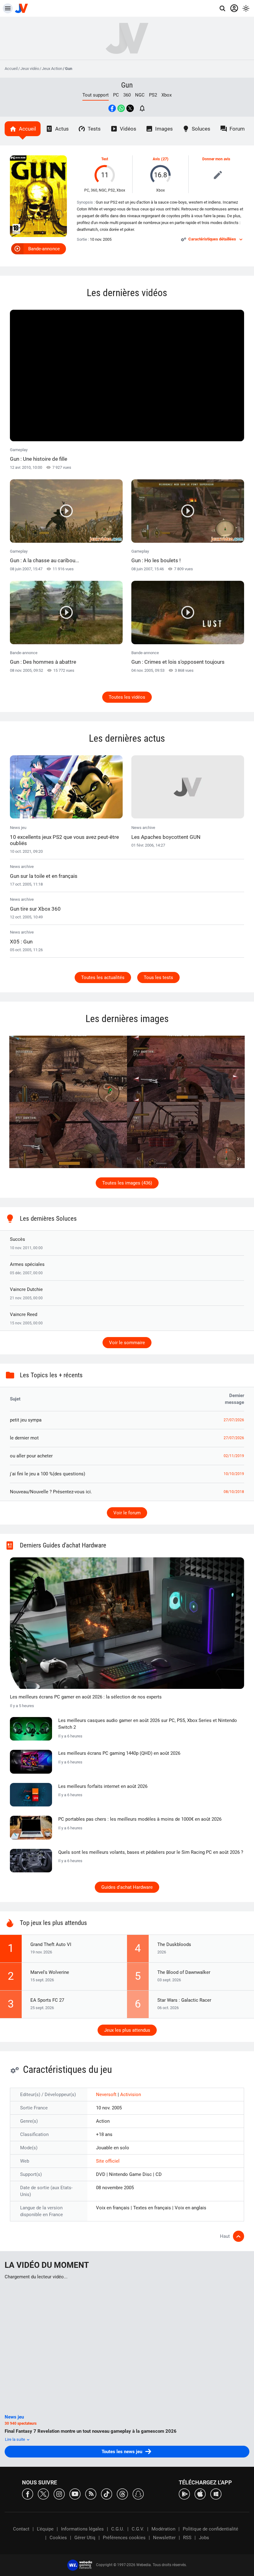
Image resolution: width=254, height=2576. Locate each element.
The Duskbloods (174, 1944)
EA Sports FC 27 (47, 2000)
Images (164, 129)
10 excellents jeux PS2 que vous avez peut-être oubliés (64, 840)
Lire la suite (15, 2439)
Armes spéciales (27, 1264)
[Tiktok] (107, 2494)
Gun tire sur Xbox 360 (35, 909)
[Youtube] (75, 2494)
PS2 (153, 95)
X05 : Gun (21, 942)
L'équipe (45, 2529)
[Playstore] (184, 2494)
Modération (163, 2529)
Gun (127, 85)
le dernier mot (24, 1438)
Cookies (58, 2538)
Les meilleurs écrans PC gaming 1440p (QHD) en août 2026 (119, 1753)
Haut (225, 2236)
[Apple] (200, 2494)
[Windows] (216, 2494)
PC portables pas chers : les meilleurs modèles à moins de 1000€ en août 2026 (140, 1819)
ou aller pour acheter (31, 1456)
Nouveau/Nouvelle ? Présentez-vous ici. (51, 1492)
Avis (156, 159)
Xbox (166, 95)
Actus (62, 129)
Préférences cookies (124, 2538)
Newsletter (164, 2538)
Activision (131, 2095)
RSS (187, 2538)
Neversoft (107, 2095)
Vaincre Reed (24, 1314)
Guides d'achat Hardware (127, 1887)
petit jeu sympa (26, 1420)
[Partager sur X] (130, 108)
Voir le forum (127, 1513)
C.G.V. (138, 2529)
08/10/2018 (234, 1492)
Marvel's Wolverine (50, 1972)
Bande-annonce (44, 249)
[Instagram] (59, 2494)
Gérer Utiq (85, 2538)
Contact (21, 2529)
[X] (43, 2494)
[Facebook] (28, 2494)
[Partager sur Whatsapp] (121, 108)
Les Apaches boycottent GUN (166, 837)
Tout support (96, 95)
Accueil (11, 69)
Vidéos (128, 129)
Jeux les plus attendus (127, 2030)
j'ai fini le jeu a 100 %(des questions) (48, 1474)
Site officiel (108, 2161)
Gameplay (39, 455)
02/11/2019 (234, 1456)
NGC (140, 95)
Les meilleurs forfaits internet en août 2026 (103, 1786)
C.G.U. (118, 2529)
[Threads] (122, 2494)
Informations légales (82, 2529)
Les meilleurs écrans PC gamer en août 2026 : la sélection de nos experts (86, 1697)
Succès (18, 1239)
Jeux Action (52, 69)
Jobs (204, 2538)
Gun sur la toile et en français (44, 876)
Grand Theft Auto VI (51, 1944)
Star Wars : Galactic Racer (184, 2000)
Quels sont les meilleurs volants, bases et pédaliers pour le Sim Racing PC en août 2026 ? (151, 1852)
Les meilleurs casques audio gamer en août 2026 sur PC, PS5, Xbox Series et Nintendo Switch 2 (148, 1724)
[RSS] (91, 2494)
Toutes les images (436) (127, 1183)
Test (105, 159)
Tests (94, 129)
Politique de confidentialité (210, 2529)
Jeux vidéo (30, 69)
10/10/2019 (234, 1474)
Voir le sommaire (127, 1343)
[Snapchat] (138, 2494)
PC (116, 95)
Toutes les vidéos (127, 697)
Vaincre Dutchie (26, 1289)
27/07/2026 (234, 1420)
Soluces (201, 129)
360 (127, 95)
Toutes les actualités (103, 977)
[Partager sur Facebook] (112, 108)
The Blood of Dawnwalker (184, 1972)
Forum (237, 129)
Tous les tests (158, 977)
